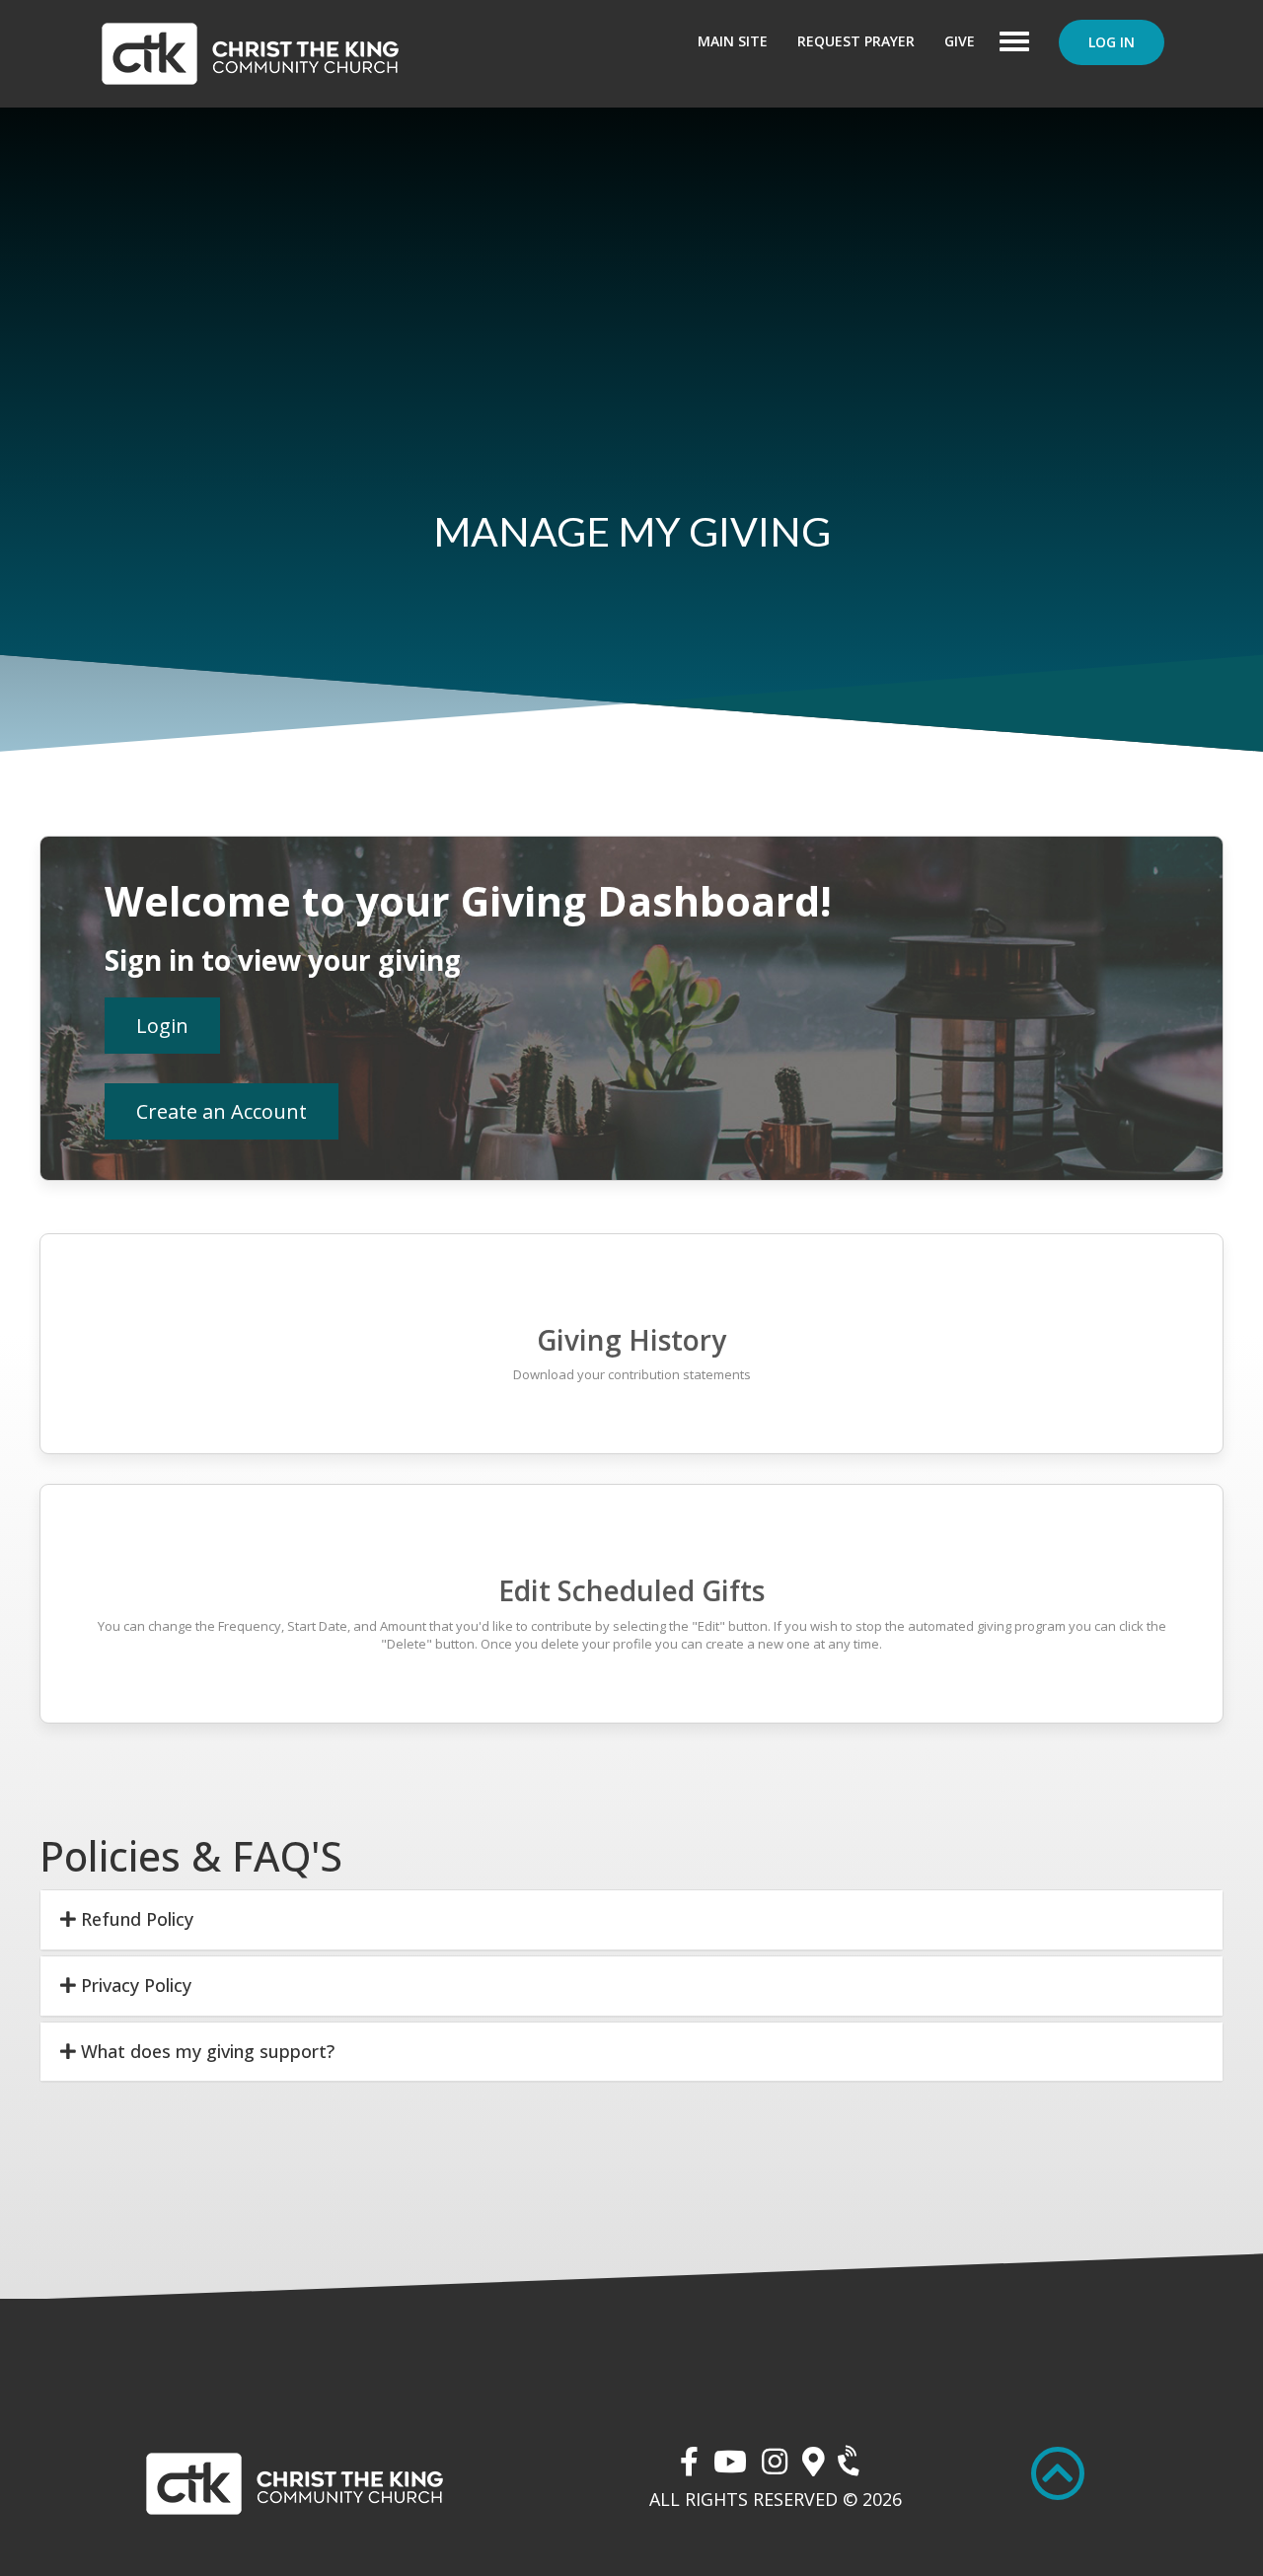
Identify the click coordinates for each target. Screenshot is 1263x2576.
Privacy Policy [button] (134, 1985)
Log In (1112, 42)
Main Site (733, 41)
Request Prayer (856, 41)
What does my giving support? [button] (205, 2051)
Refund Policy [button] (135, 1919)
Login (162, 1026)
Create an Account (222, 1111)
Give (960, 41)
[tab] (631, 1920)
